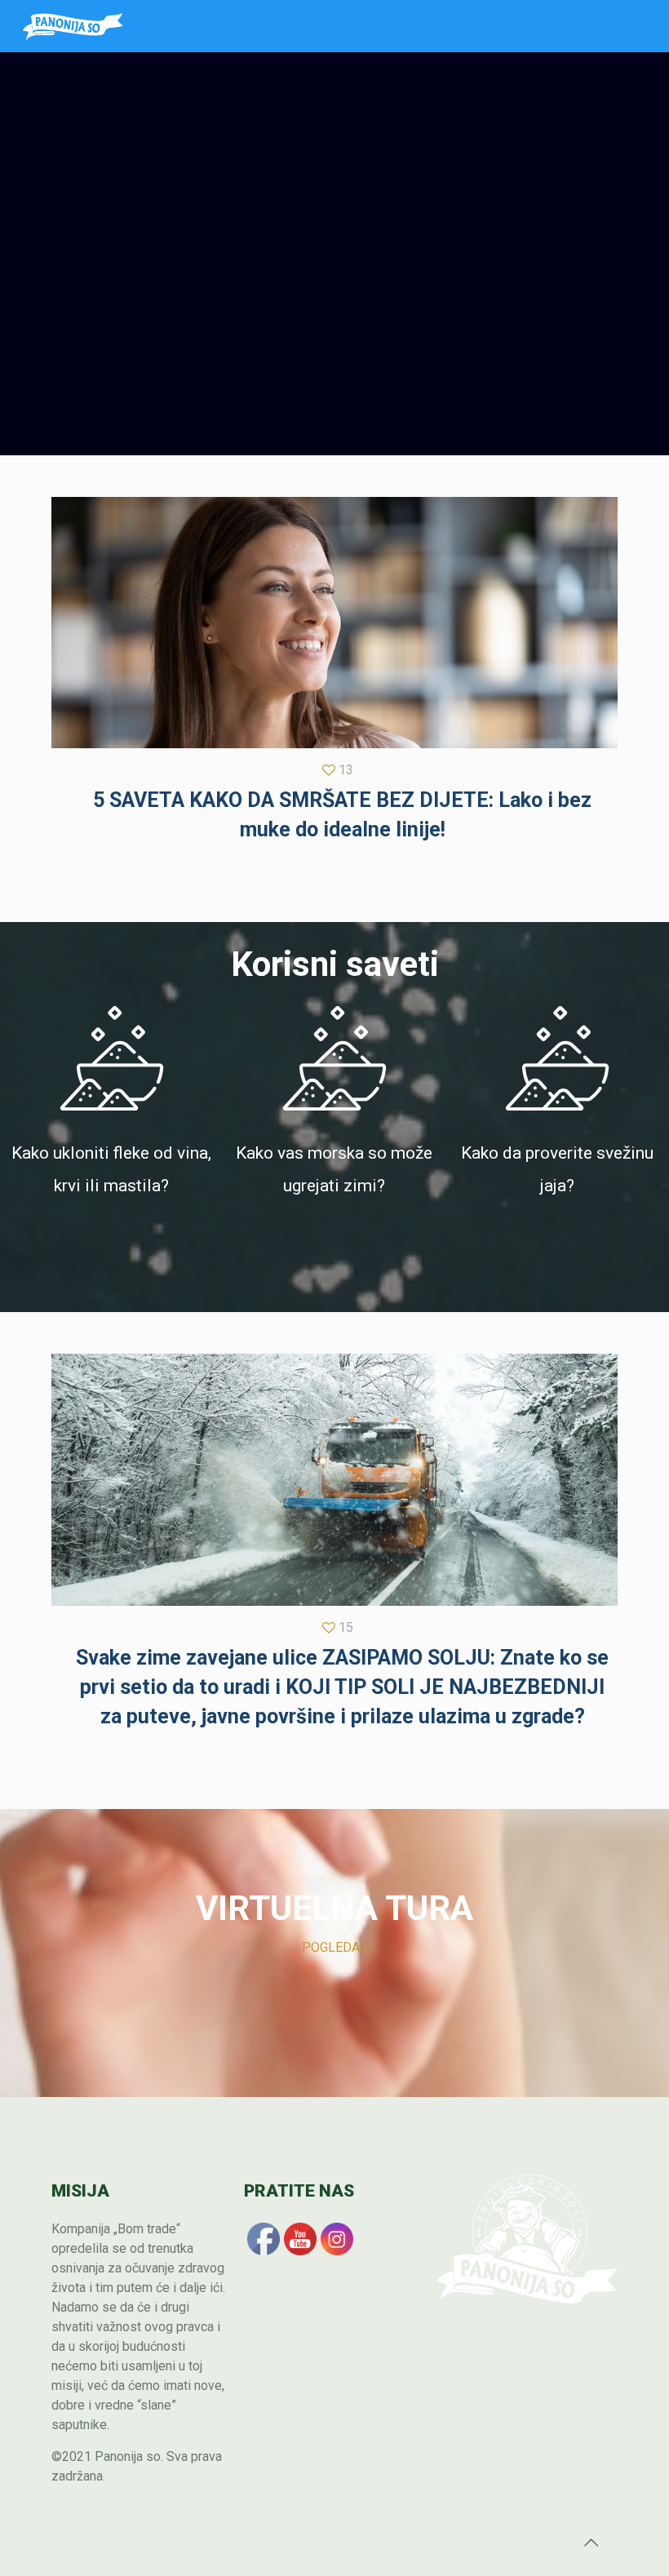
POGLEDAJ (334, 1947)
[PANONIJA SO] (73, 26)
